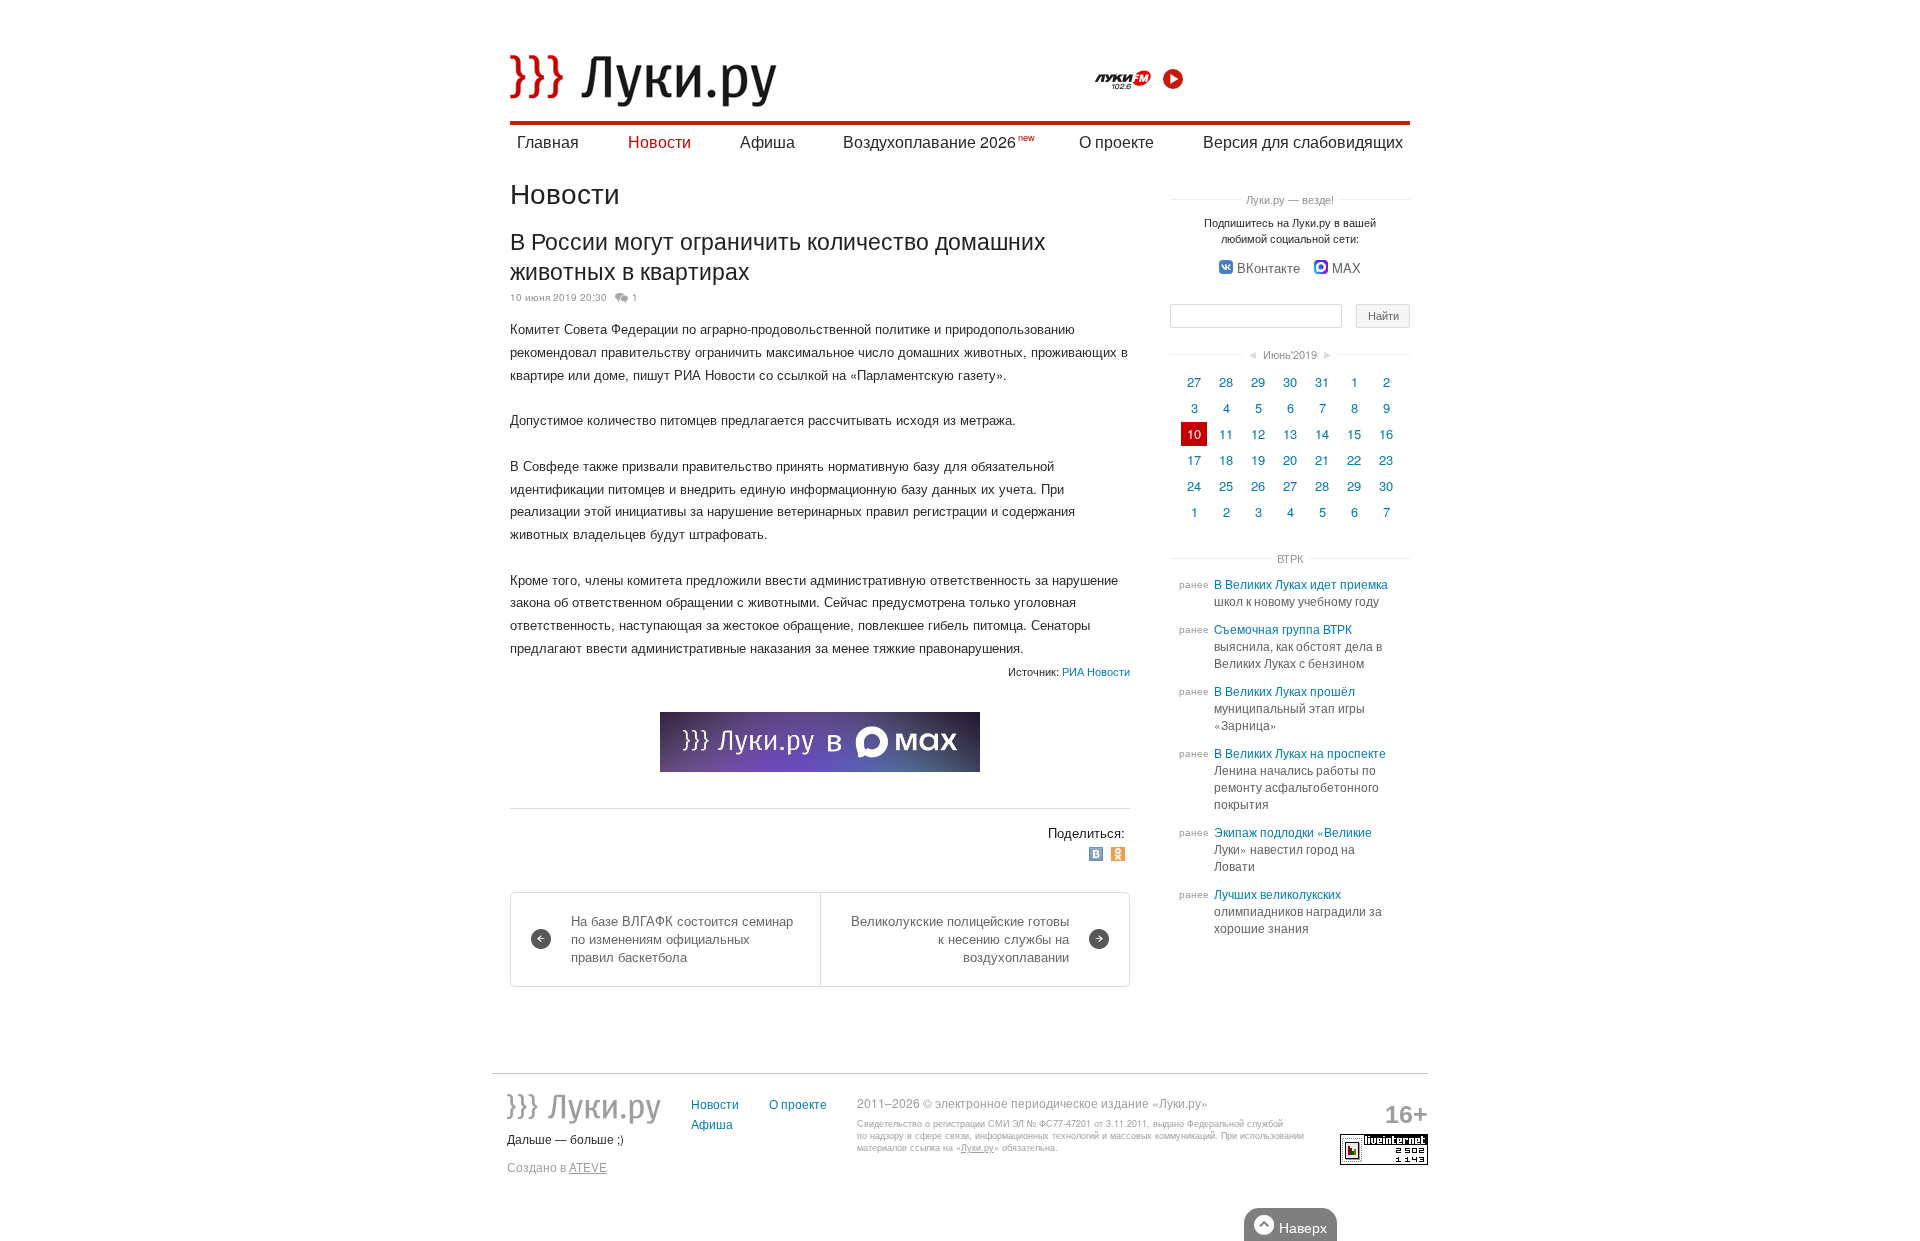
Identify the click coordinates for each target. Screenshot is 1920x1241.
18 (1226, 459)
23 (1386, 459)
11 (1226, 433)
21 (1322, 459)
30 (1290, 381)
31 (1322, 381)
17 (1194, 459)
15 (1354, 433)
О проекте (1116, 141)
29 (1258, 381)
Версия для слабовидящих (1303, 141)
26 (1258, 485)
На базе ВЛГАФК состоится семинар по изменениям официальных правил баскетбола (682, 938)
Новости (659, 141)
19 (1258, 459)
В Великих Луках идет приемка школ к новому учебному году (1301, 592)
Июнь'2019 (1290, 354)
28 (1226, 381)
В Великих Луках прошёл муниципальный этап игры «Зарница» (1289, 708)
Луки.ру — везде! (1290, 199)
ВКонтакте (1268, 267)
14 (1322, 433)
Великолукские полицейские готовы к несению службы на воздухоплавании (960, 938)
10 (1194, 433)
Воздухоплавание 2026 (929, 141)
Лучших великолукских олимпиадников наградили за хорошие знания (1298, 911)
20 (1290, 459)
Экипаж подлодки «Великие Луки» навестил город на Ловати (1293, 849)
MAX (1346, 267)
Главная (548, 141)
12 (1258, 433)
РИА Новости (1096, 671)
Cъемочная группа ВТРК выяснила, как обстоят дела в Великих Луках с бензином (1298, 646)
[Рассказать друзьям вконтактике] (1098, 854)
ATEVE (588, 1167)
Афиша (767, 141)
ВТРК (1290, 558)
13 (1290, 433)
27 (1194, 381)
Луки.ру (977, 1147)
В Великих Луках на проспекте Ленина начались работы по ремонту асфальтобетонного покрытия (1300, 778)
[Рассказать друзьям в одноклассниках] (1120, 854)
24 (1194, 485)
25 (1226, 485)
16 (1386, 433)
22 (1354, 459)
